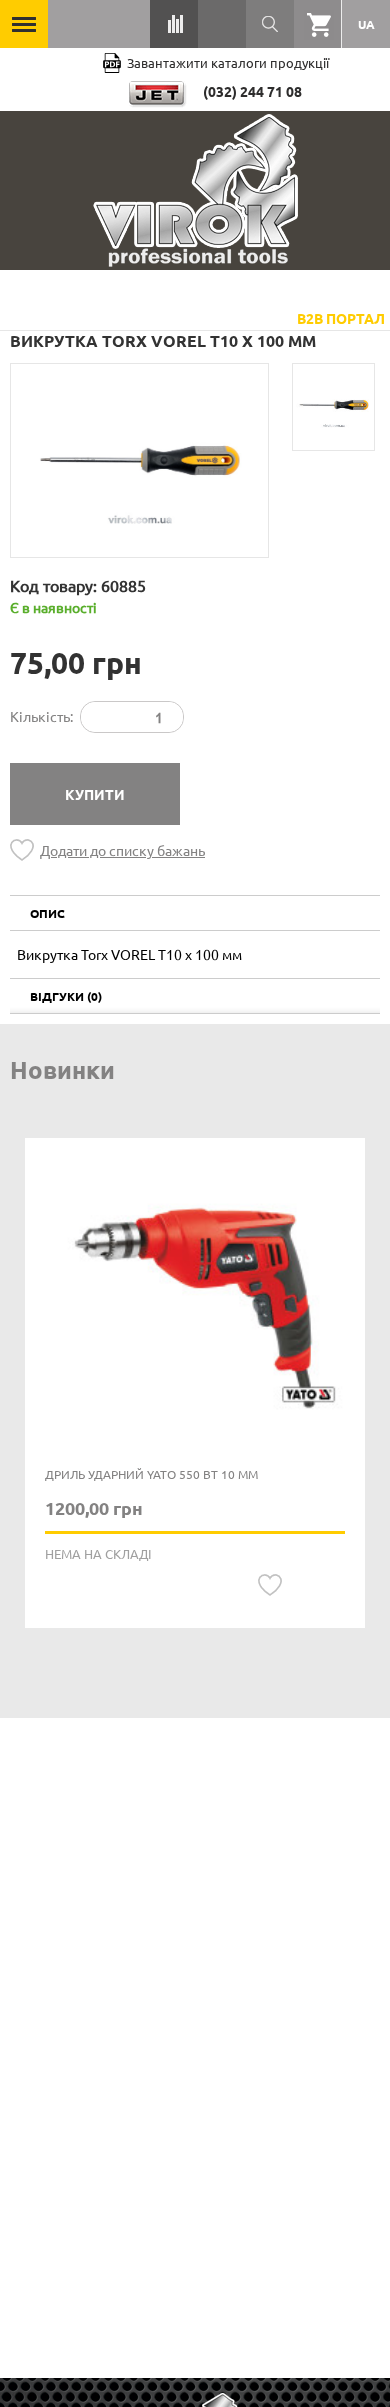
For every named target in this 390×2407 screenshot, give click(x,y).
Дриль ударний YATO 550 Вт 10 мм (151, 1474)
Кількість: (41, 716)
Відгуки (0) (66, 996)
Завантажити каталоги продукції (228, 62)
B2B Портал (341, 318)
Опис (47, 913)
